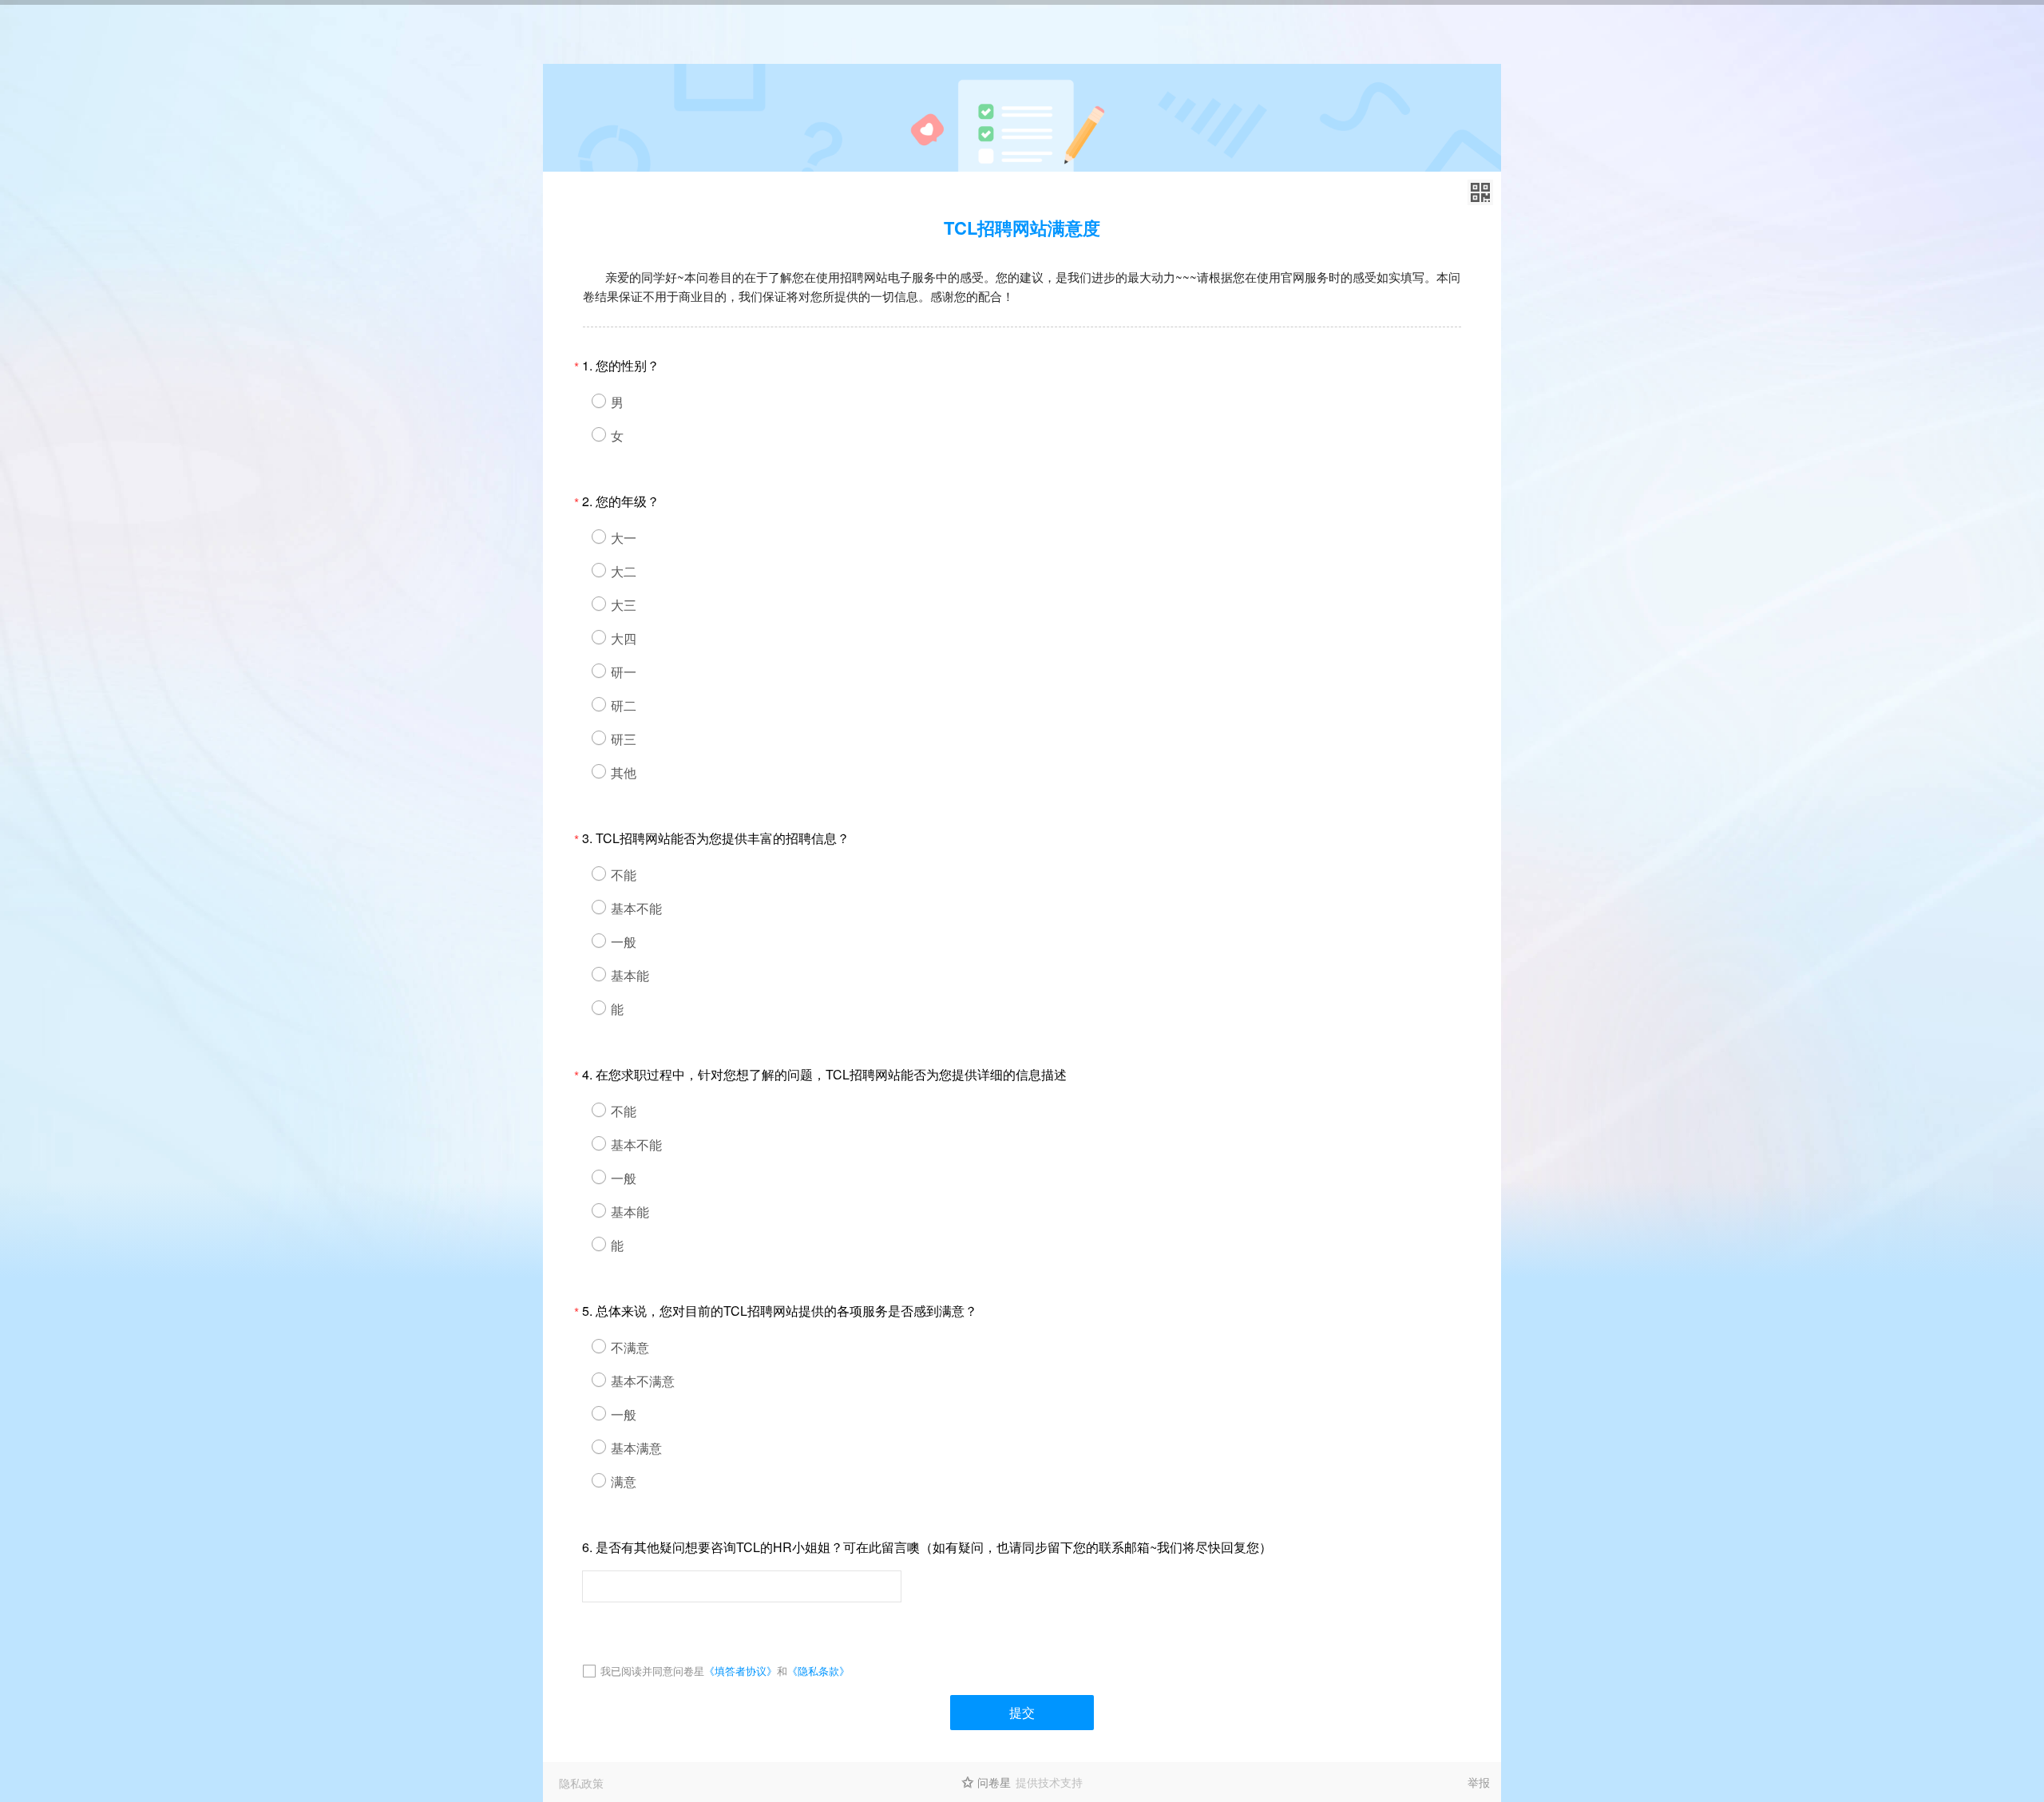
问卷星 (994, 1782)
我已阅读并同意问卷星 (652, 1671)
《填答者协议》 (741, 1671)
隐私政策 (581, 1783)
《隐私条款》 (818, 1671)
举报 (1479, 1782)
